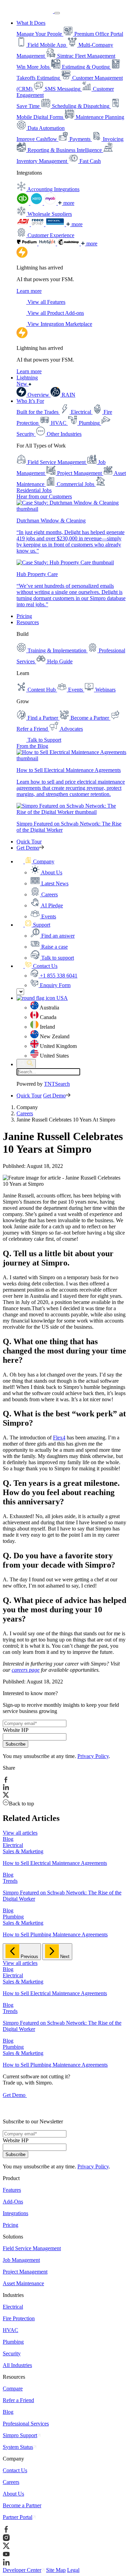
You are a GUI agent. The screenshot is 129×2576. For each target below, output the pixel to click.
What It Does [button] (31, 23)
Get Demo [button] (28, 848)
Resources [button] (28, 622)
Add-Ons (13, 2202)
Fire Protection (19, 2318)
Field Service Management (32, 2248)
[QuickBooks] (23, 203)
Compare (13, 2389)
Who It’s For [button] (30, 401)
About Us (13, 2494)
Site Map (56, 2570)
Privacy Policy (93, 1756)
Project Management (25, 2272)
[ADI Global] (24, 224)
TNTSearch (57, 1084)
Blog (8, 2412)
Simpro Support (20, 2435)
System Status (18, 2447)
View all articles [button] (20, 1833)
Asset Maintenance (23, 2283)
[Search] (26, 1064)
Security (12, 2353)
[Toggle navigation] (57, 13)
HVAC (10, 2330)
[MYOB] (51, 203)
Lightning (27, 381)
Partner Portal (18, 2517)
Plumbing (13, 2342)
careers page (26, 1670)
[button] (35, 861)
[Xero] (37, 203)
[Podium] (28, 244)
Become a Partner (22, 2505)
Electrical (13, 2307)
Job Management (21, 2260)
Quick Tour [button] (29, 842)
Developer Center (22, 2570)
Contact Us (15, 2470)
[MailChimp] (69, 244)
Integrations (15, 2213)
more (68, 203)
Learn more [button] (29, 291)
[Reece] (38, 224)
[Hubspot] (48, 244)
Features (12, 2190)
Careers (25, 1113)
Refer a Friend (18, 2400)
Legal (73, 2570)
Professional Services (26, 2424)
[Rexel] (56, 224)
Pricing (24, 616)
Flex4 (59, 1438)
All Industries (17, 2365)
